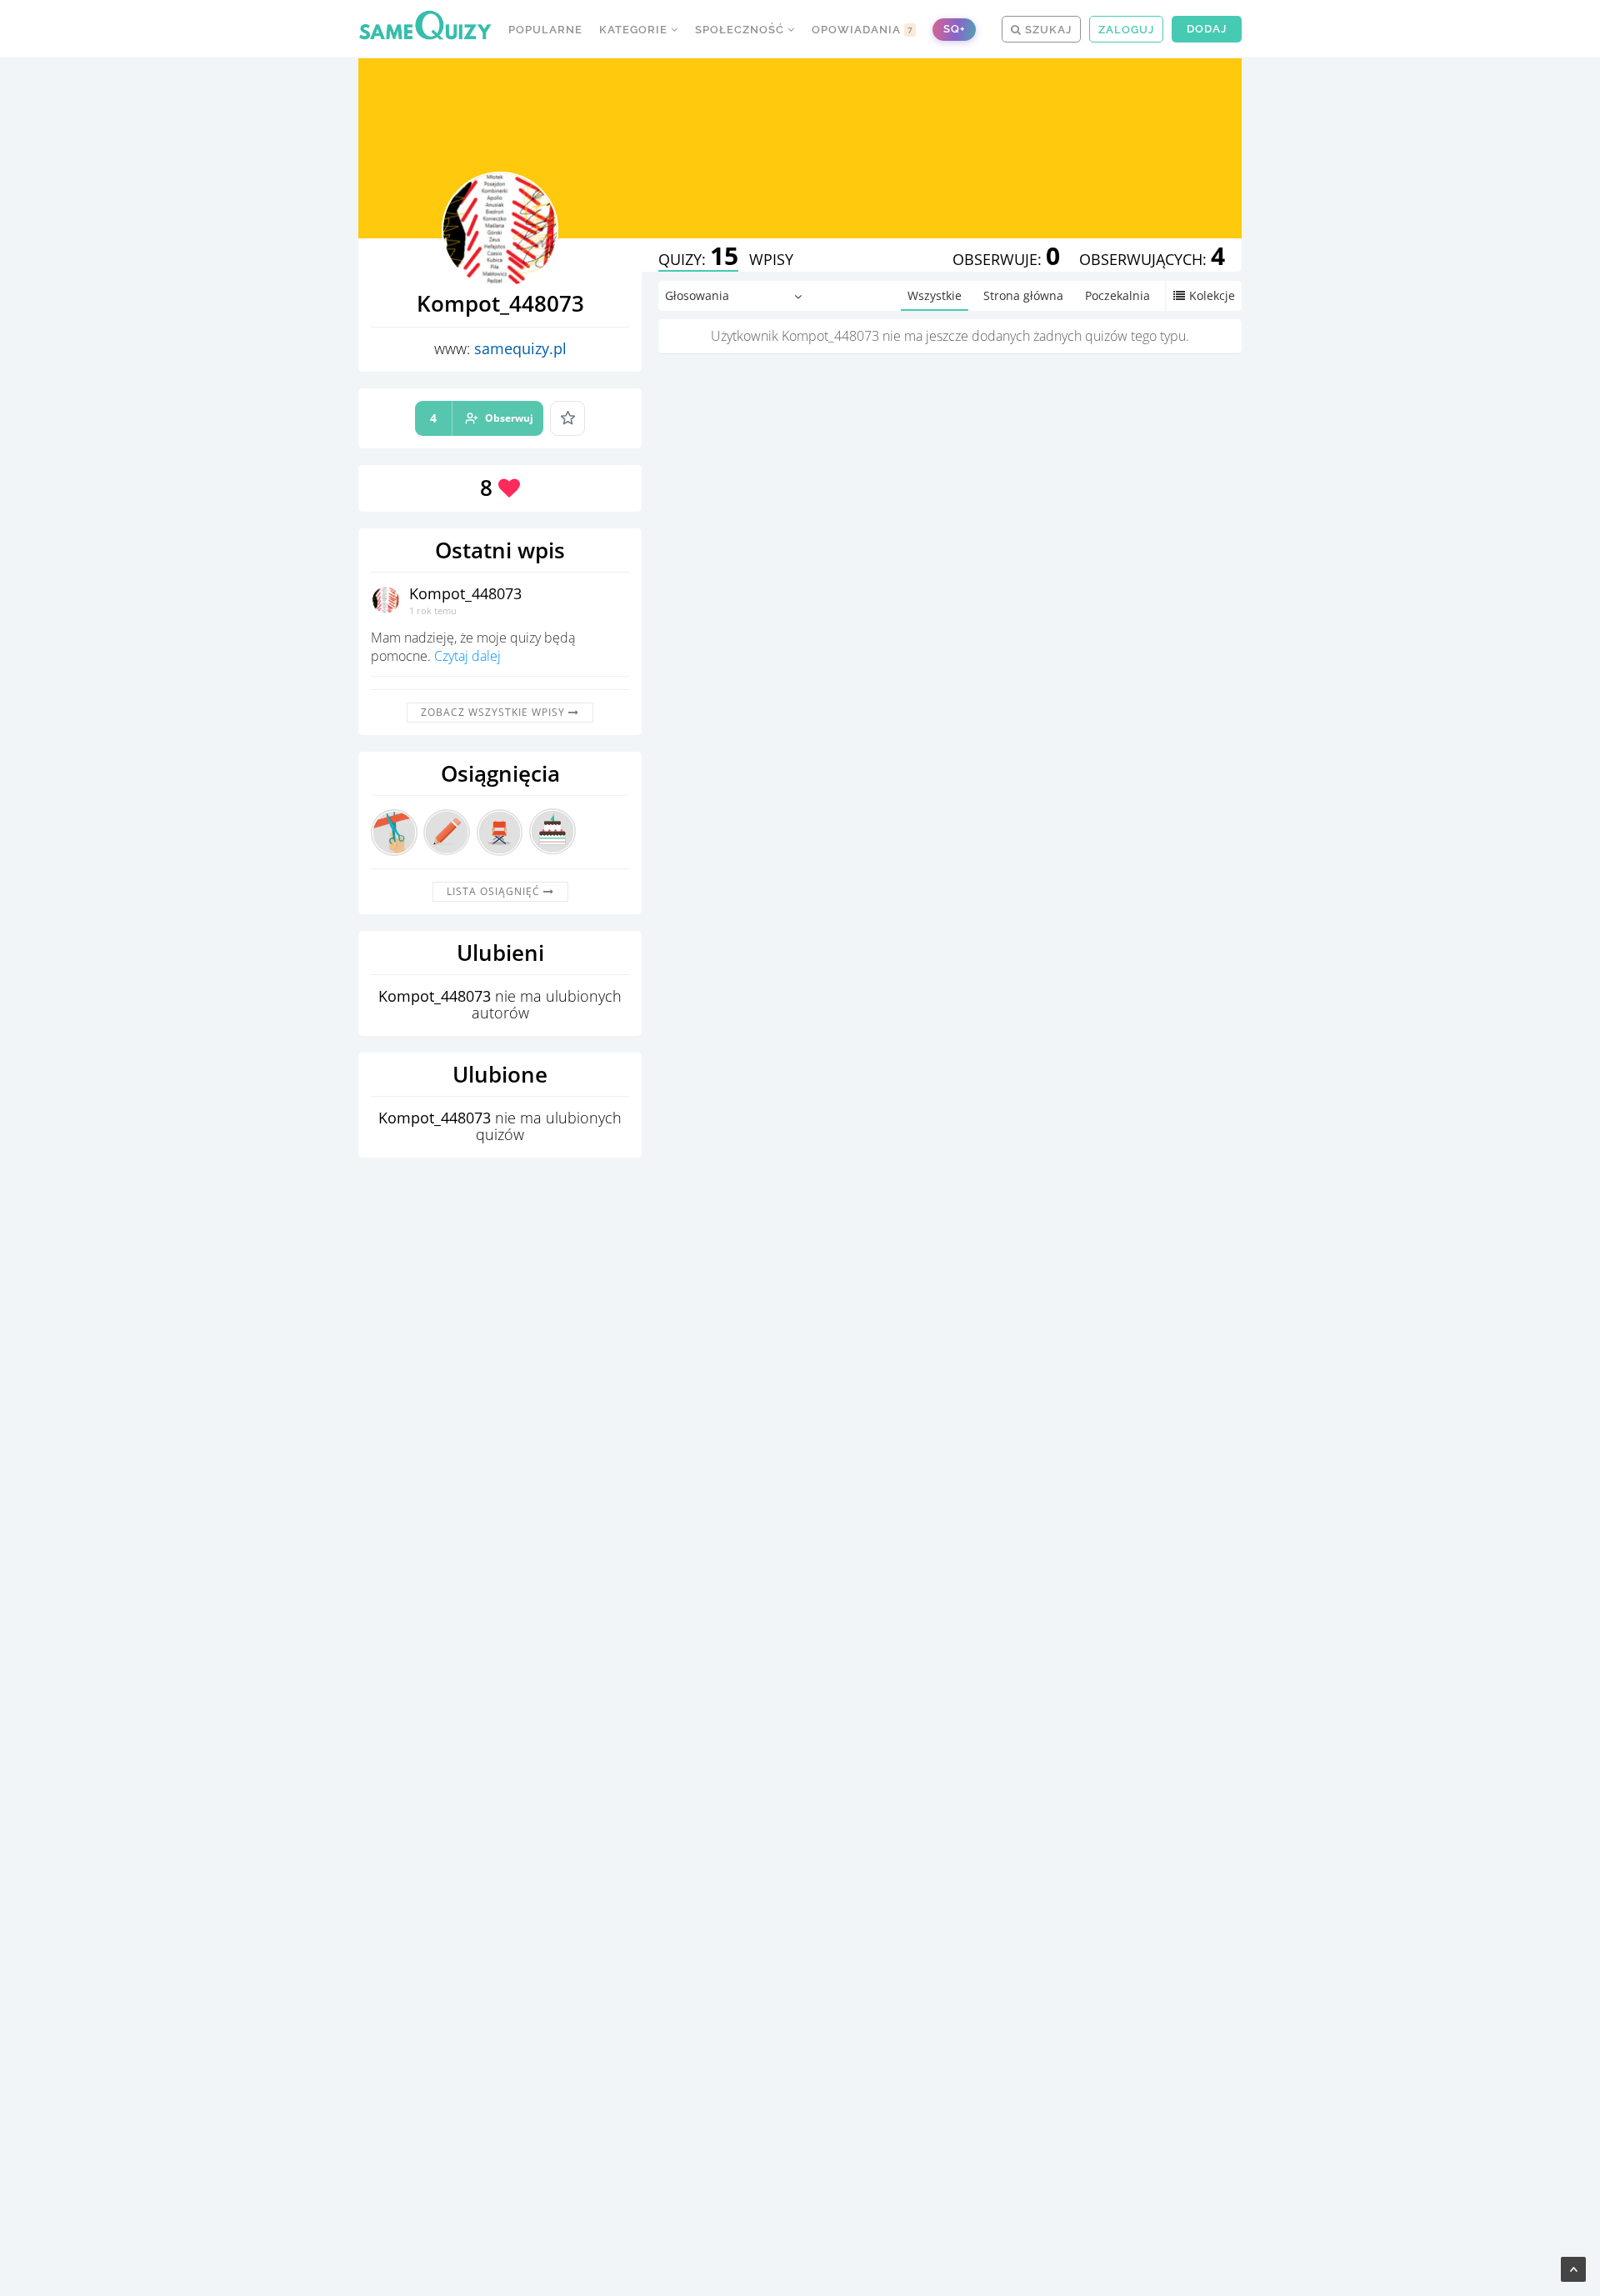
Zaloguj (1126, 30)
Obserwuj (482, 418)
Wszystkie (935, 295)
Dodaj (1207, 29)
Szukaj (1047, 30)
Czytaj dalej (467, 656)
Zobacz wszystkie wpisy (495, 712)
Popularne (545, 30)
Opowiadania (862, 30)
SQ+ (954, 29)
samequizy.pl (520, 348)
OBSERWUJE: (1006, 259)
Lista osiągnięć (495, 891)
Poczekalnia (1117, 295)
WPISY (771, 259)
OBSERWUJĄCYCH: (1152, 259)
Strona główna (1023, 295)
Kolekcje (1212, 295)
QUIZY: (698, 259)
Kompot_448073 (465, 593)
